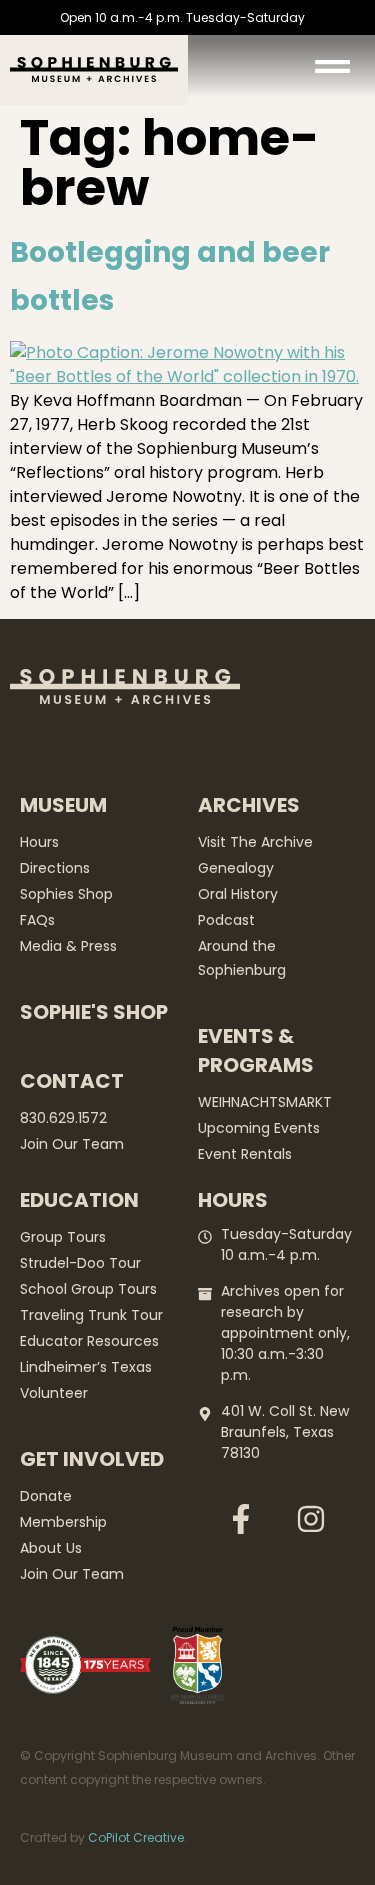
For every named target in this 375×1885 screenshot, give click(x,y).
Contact (72, 1081)
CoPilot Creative (136, 1837)
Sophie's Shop (94, 1012)
